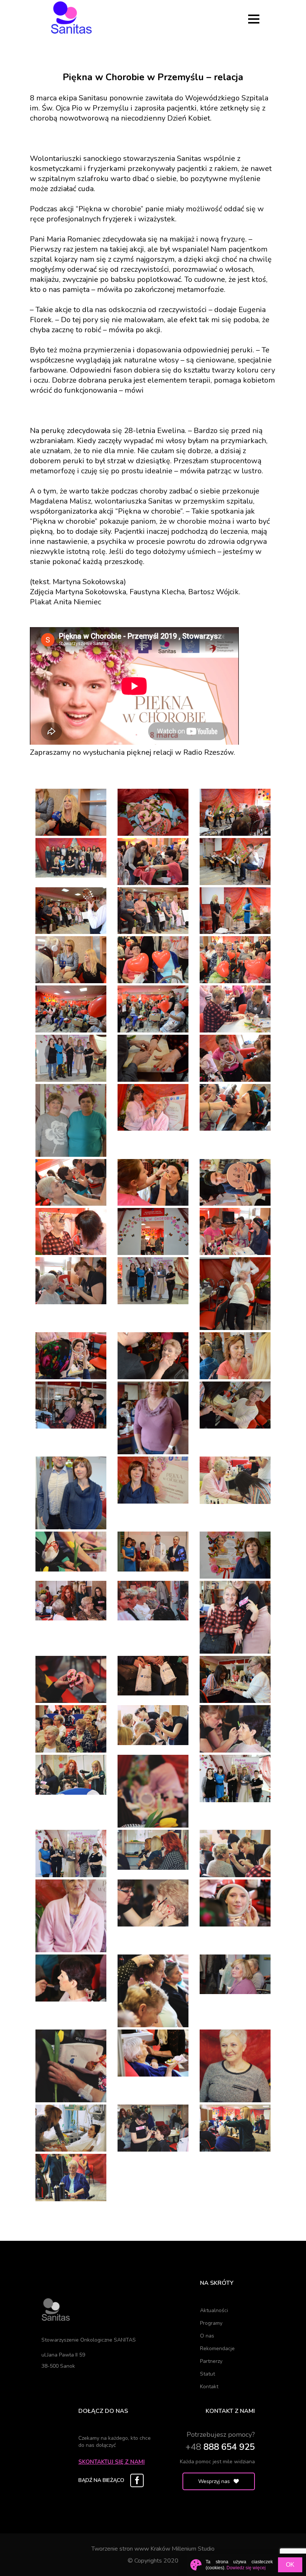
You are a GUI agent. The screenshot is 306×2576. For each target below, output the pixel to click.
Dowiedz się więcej (246, 2568)
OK (290, 2565)
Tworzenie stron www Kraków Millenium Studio (153, 2549)
